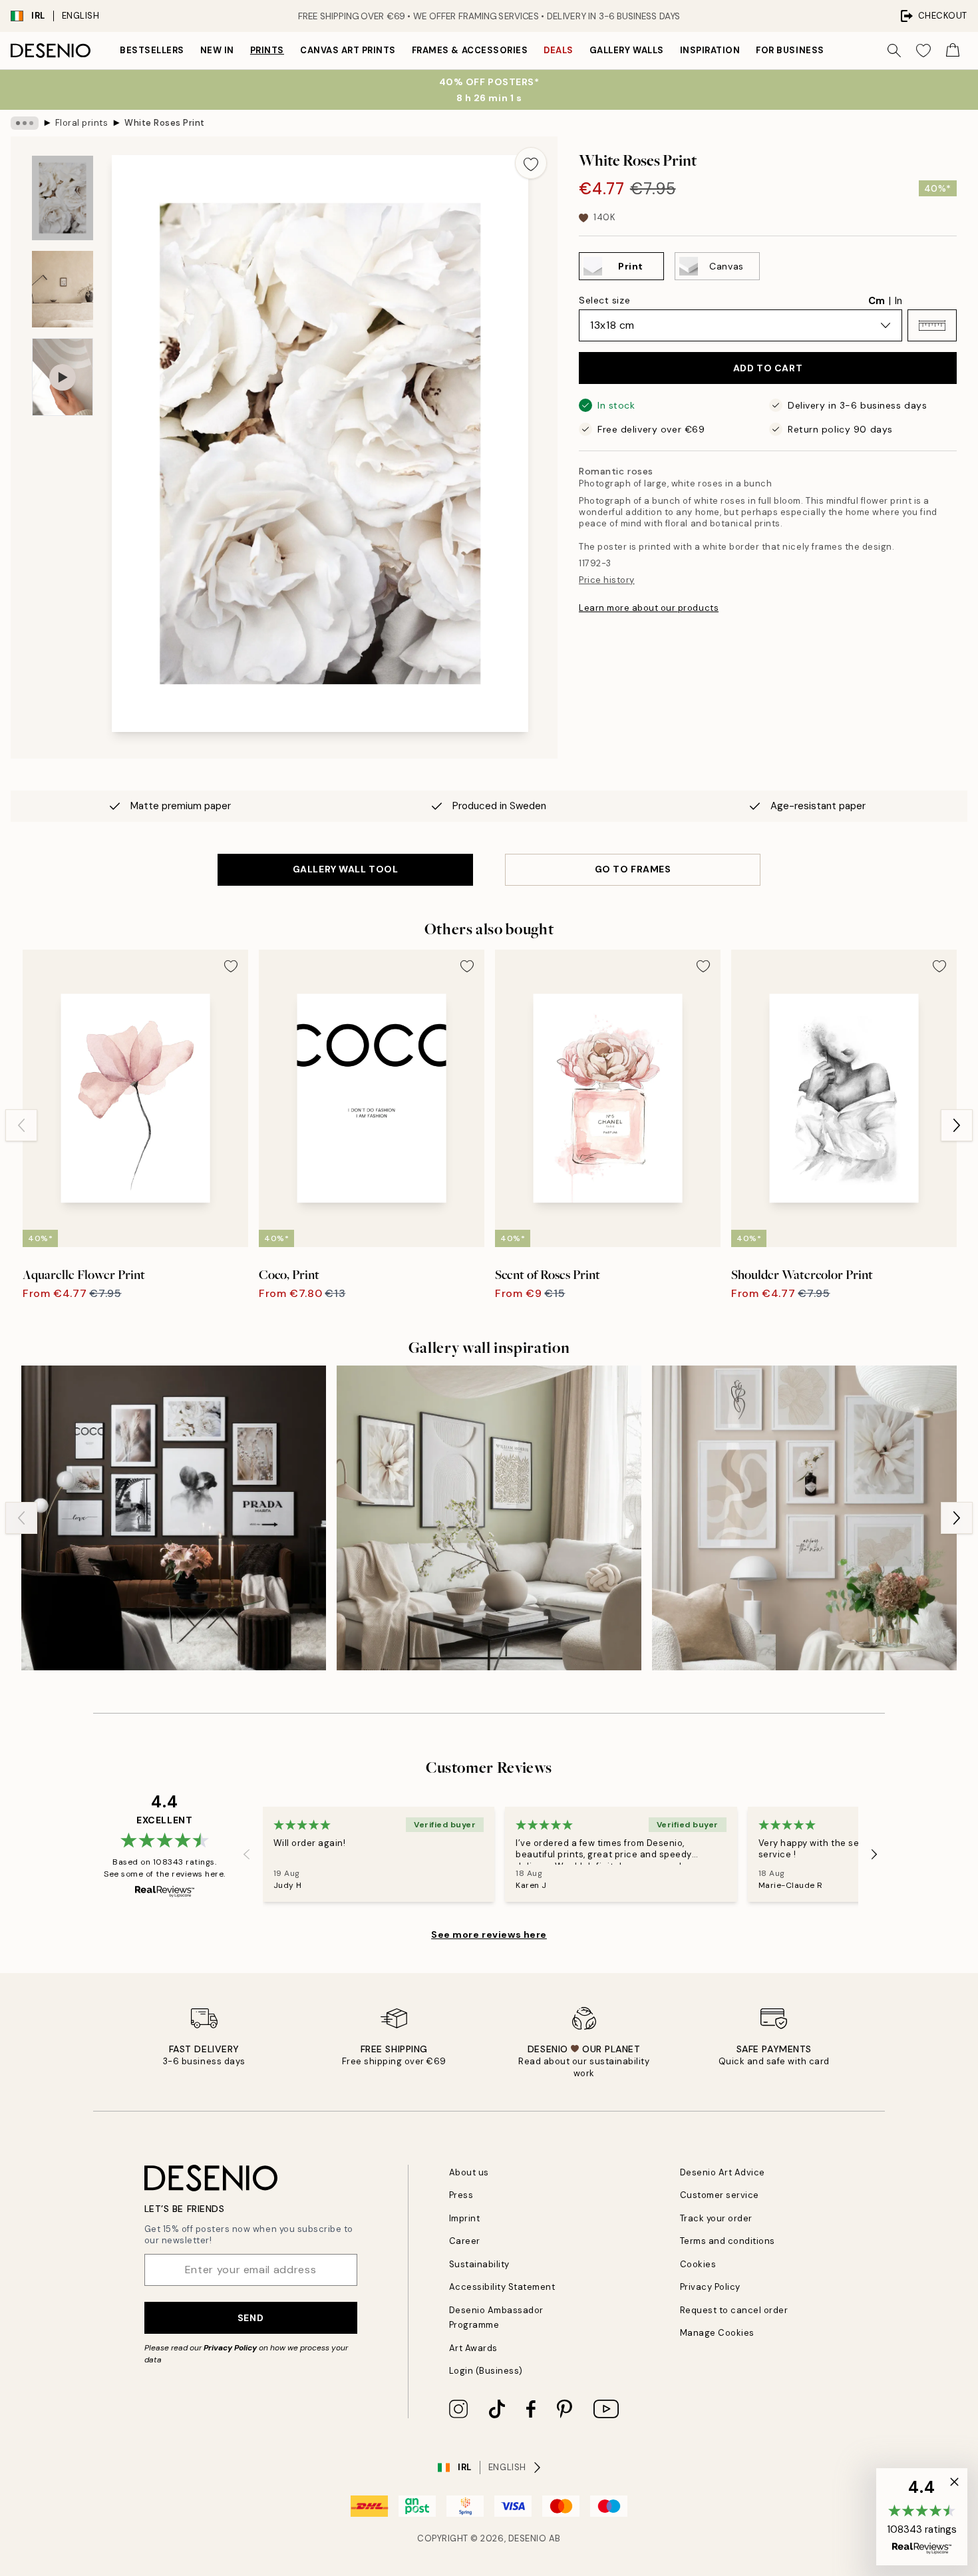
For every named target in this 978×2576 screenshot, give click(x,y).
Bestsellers (152, 50)
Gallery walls (627, 50)
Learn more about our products (649, 608)
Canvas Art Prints (348, 50)
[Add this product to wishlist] (531, 163)
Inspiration (710, 50)
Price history (607, 580)
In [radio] (898, 301)
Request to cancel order (734, 2310)
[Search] (894, 51)
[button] (932, 325)
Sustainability (479, 2264)
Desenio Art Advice (723, 2172)
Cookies (698, 2264)
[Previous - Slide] (21, 1125)
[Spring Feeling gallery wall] (489, 1518)
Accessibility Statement (502, 2287)
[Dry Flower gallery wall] (174, 1518)
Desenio (528, 2538)
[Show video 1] (63, 377)
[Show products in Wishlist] (923, 51)
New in (217, 50)
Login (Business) (486, 2371)
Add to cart (768, 368)
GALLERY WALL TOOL (346, 869)
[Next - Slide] (957, 1125)
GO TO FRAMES (633, 869)
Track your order (716, 2218)
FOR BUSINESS (790, 50)
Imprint (465, 2218)
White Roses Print (165, 123)
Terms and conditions (728, 2241)
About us (469, 2172)
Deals (559, 50)
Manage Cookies (717, 2333)
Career (465, 2241)
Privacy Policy (230, 2348)
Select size (604, 300)
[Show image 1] (63, 198)
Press (461, 2195)
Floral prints (82, 123)
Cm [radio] (877, 301)
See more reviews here (489, 1934)
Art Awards (473, 2348)
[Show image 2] (63, 289)
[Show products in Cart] (953, 51)
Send (250, 2318)
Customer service (720, 2195)
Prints (267, 50)
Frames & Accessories (470, 50)
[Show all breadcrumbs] (25, 123)
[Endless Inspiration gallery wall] (804, 1518)
